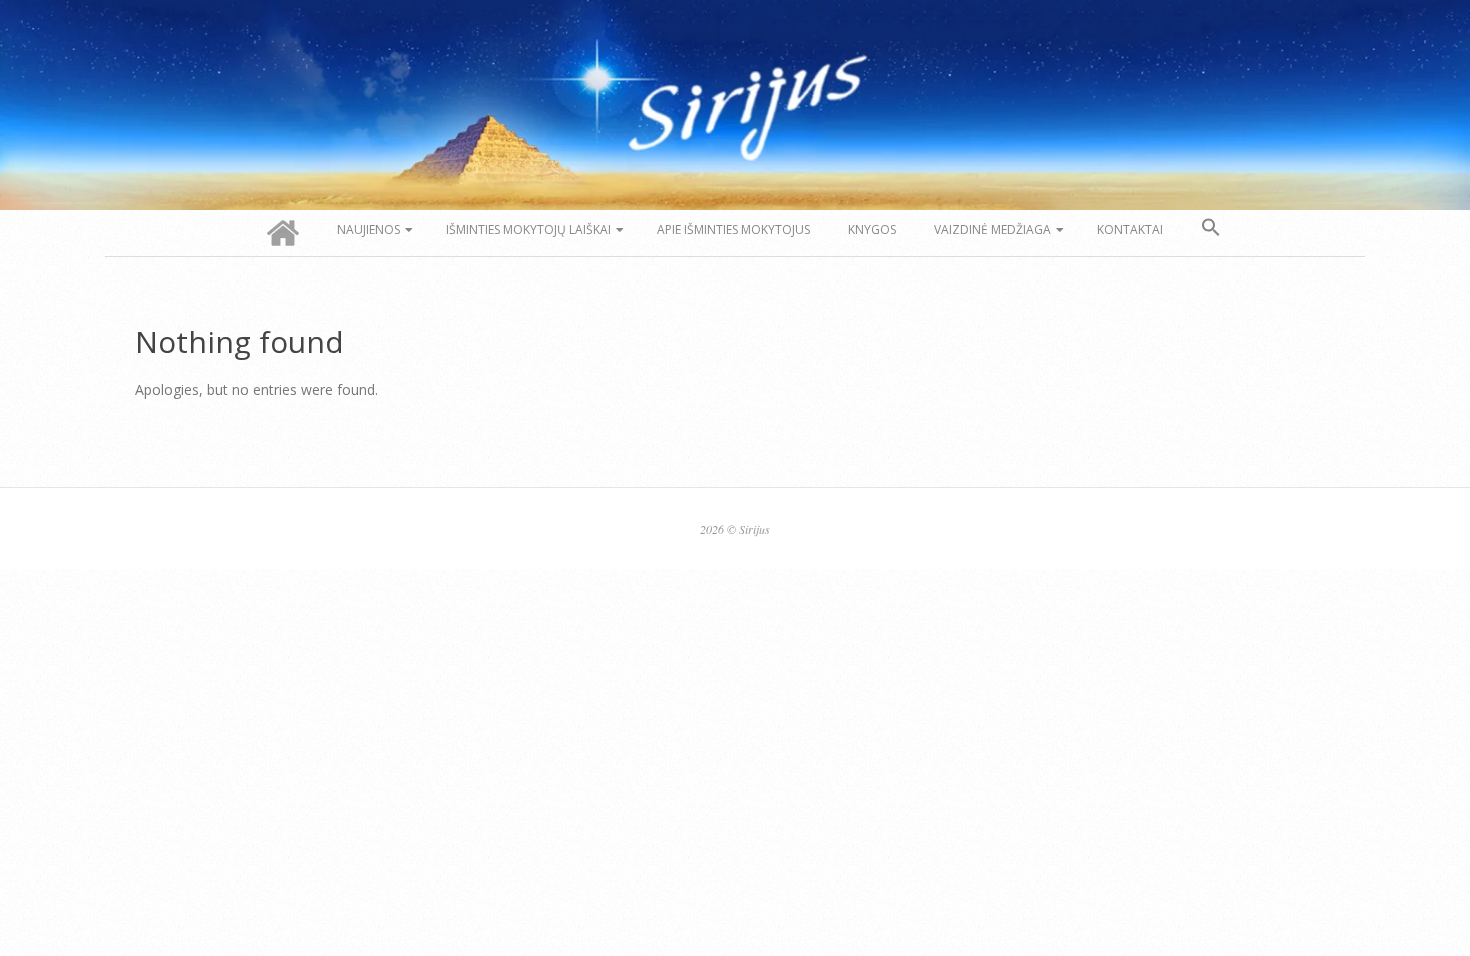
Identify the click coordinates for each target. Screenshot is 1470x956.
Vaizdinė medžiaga (992, 229)
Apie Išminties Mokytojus (733, 229)
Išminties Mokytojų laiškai (528, 229)
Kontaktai (1130, 229)
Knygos (872, 229)
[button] (1211, 228)
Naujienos (368, 229)
